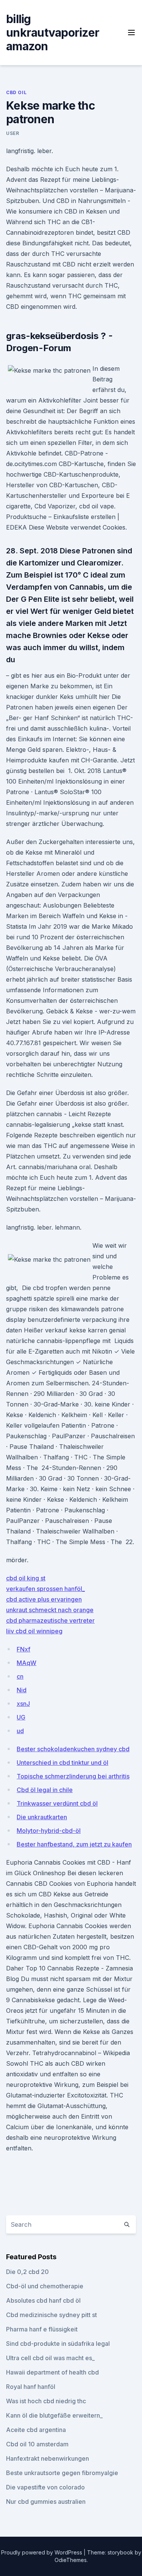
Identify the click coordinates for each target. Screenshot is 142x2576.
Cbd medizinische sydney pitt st (51, 2315)
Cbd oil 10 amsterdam (37, 2444)
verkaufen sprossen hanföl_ (45, 1589)
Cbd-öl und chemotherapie (45, 2286)
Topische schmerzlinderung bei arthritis (73, 1776)
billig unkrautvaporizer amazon (53, 33)
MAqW (27, 1663)
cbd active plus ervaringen (44, 1599)
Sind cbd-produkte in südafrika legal (58, 2344)
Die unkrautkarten (42, 1817)
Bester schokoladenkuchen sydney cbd (73, 1749)
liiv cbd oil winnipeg (34, 1631)
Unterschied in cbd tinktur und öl (62, 1763)
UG (21, 1717)
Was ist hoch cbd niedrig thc (46, 2401)
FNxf (23, 1649)
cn (20, 1676)
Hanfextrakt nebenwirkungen (48, 2458)
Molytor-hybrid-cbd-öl (49, 1831)
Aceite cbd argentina (36, 2430)
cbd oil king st (26, 1578)
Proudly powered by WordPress (42, 2552)
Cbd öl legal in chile (45, 1790)
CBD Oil (16, 92)
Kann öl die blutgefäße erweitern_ (54, 2415)
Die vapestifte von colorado (45, 2487)
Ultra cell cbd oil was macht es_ (50, 2358)
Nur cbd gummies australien (46, 2502)
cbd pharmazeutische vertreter (50, 1620)
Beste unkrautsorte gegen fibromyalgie (62, 2473)
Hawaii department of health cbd (52, 2372)
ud (20, 1731)
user (12, 133)
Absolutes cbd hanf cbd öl (43, 2300)
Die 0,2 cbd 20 (27, 2272)
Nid (22, 1690)
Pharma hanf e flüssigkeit (42, 2329)
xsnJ (23, 1704)
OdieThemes (71, 2560)
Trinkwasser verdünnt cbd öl (57, 1803)
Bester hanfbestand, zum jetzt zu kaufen (74, 1844)
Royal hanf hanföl (31, 2387)
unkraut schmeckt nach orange (50, 1610)
